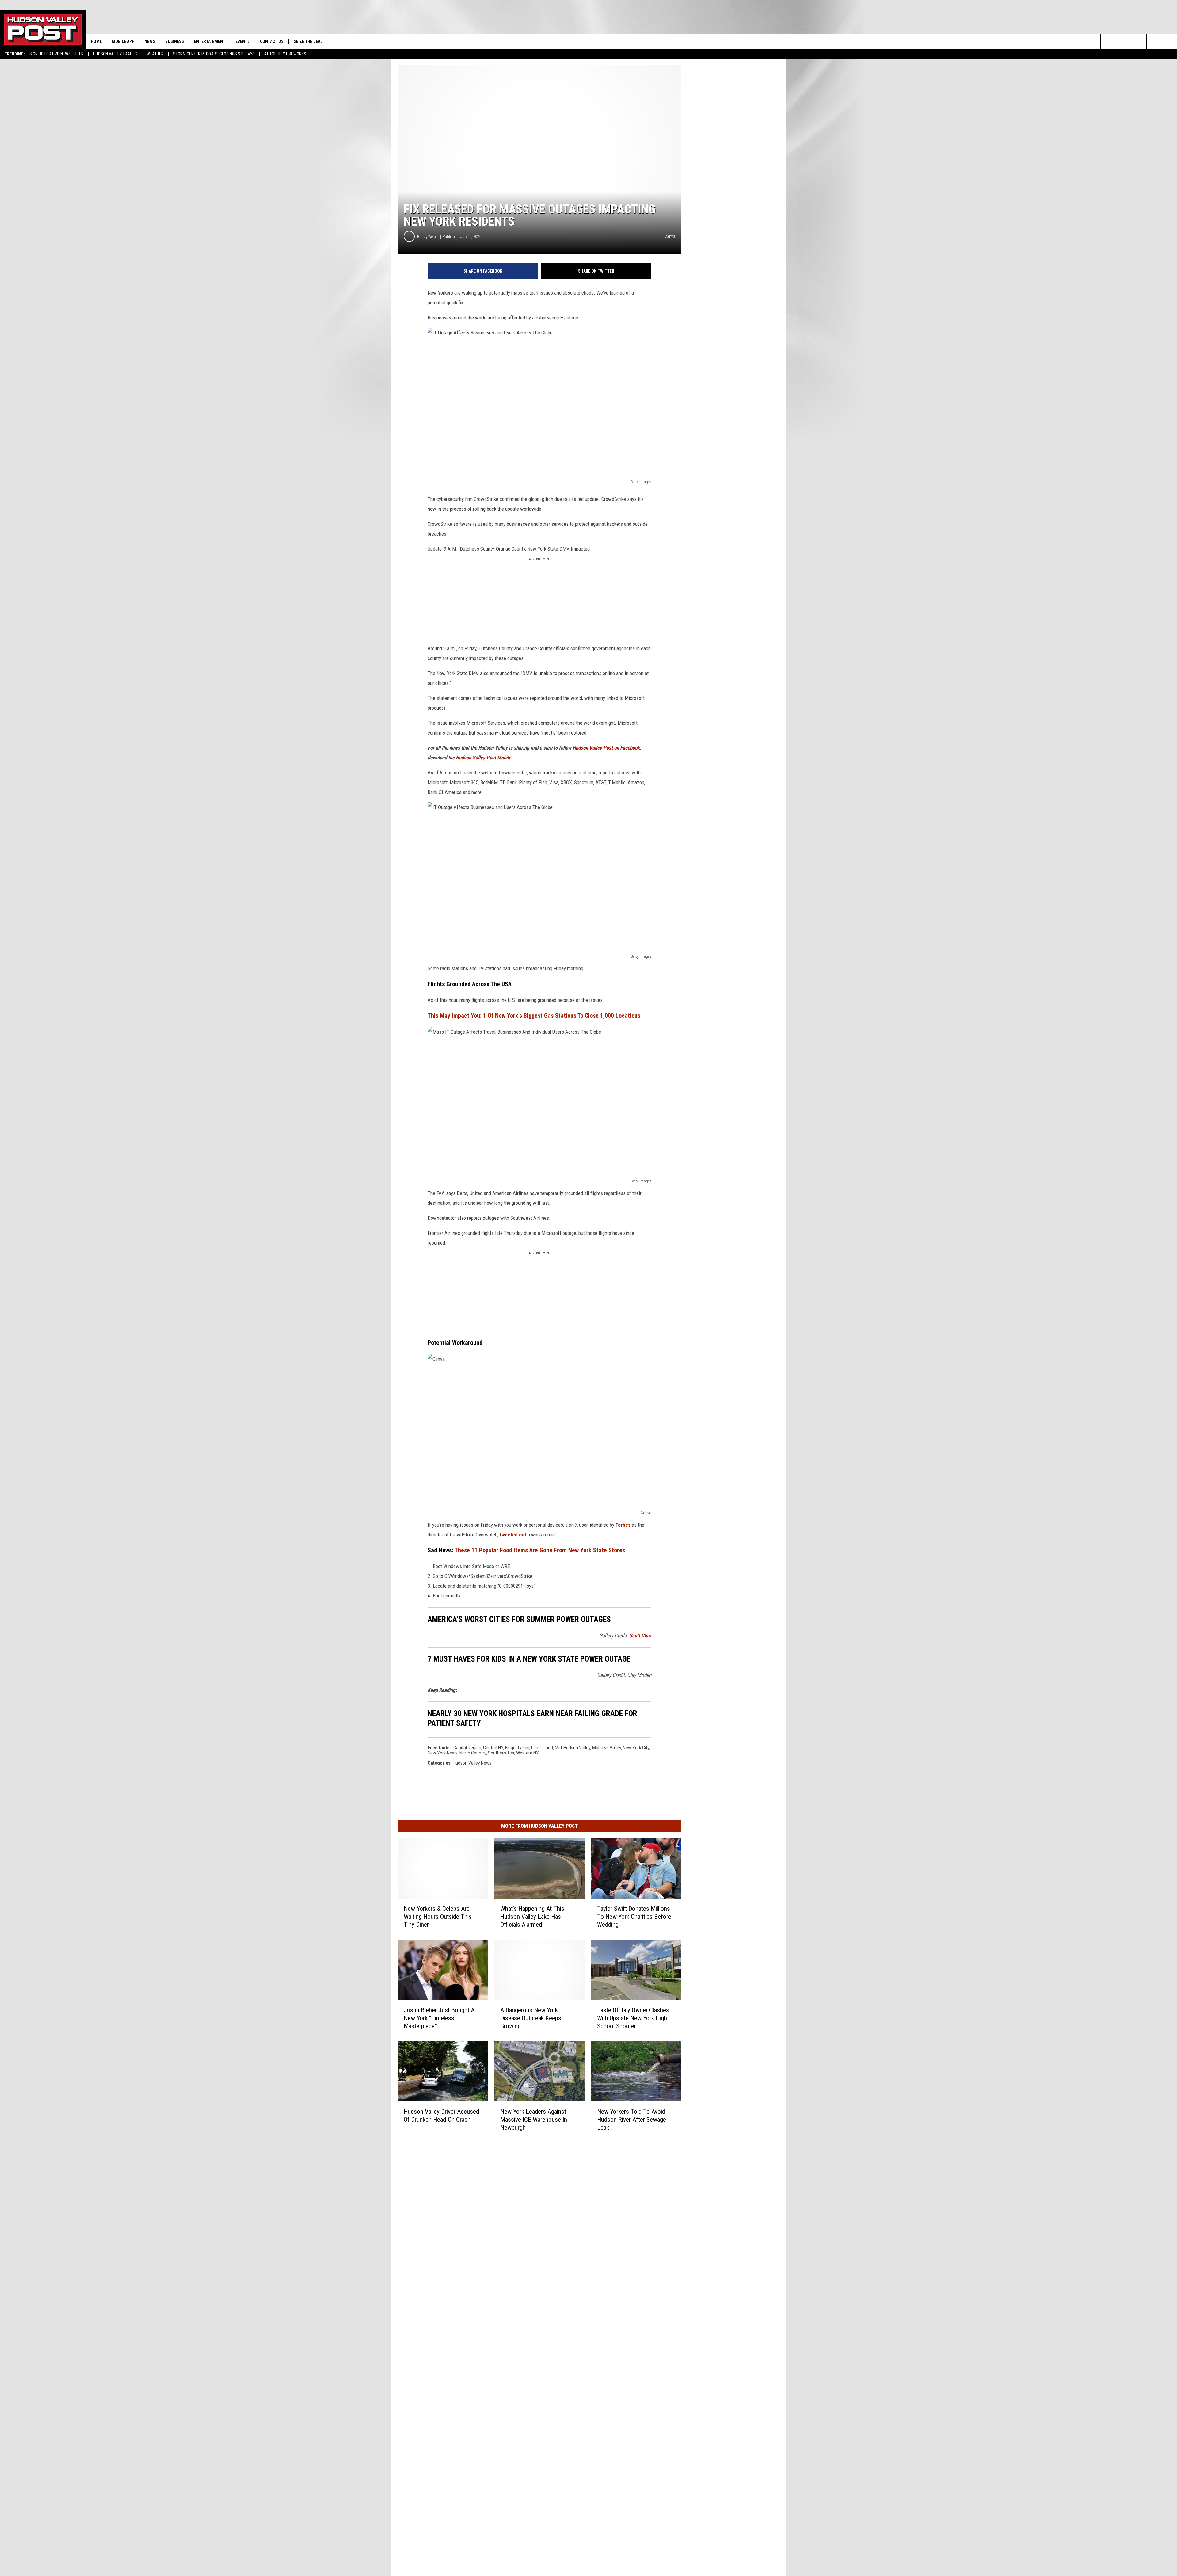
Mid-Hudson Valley (573, 1748)
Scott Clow (640, 1635)
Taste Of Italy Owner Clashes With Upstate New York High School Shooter (633, 2018)
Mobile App (123, 41)
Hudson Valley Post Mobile (483, 758)
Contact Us (272, 41)
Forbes (623, 1525)
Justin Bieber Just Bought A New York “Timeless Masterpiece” (439, 2018)
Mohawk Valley (607, 1748)
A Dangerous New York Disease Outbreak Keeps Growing (531, 2018)
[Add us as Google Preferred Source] (1124, 41)
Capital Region (467, 1748)
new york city (636, 1748)
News (150, 41)
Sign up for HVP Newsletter (57, 54)
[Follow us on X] (1169, 41)
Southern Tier (501, 1753)
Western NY (528, 1753)
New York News (443, 1753)
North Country (473, 1753)
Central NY (493, 1748)
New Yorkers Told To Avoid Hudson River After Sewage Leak (632, 2120)
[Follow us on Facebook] (1139, 41)
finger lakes (517, 1748)
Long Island (542, 1748)
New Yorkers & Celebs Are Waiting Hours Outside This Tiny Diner (438, 1917)
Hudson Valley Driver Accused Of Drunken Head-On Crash (441, 2116)
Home (96, 41)
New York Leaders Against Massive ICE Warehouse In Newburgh (534, 2120)
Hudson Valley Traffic (115, 54)
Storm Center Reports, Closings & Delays (214, 54)
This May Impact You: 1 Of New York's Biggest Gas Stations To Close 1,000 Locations (534, 1016)
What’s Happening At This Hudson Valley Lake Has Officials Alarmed (532, 1917)
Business (175, 41)
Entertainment (210, 41)
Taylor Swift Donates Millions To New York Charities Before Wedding (634, 1917)
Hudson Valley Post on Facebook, (607, 748)
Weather (155, 54)
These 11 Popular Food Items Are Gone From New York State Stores (540, 1550)
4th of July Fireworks (285, 54)
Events (243, 41)
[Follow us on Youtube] (1154, 41)
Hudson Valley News (472, 1763)
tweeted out (513, 1535)
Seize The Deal (308, 41)
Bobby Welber (428, 237)
